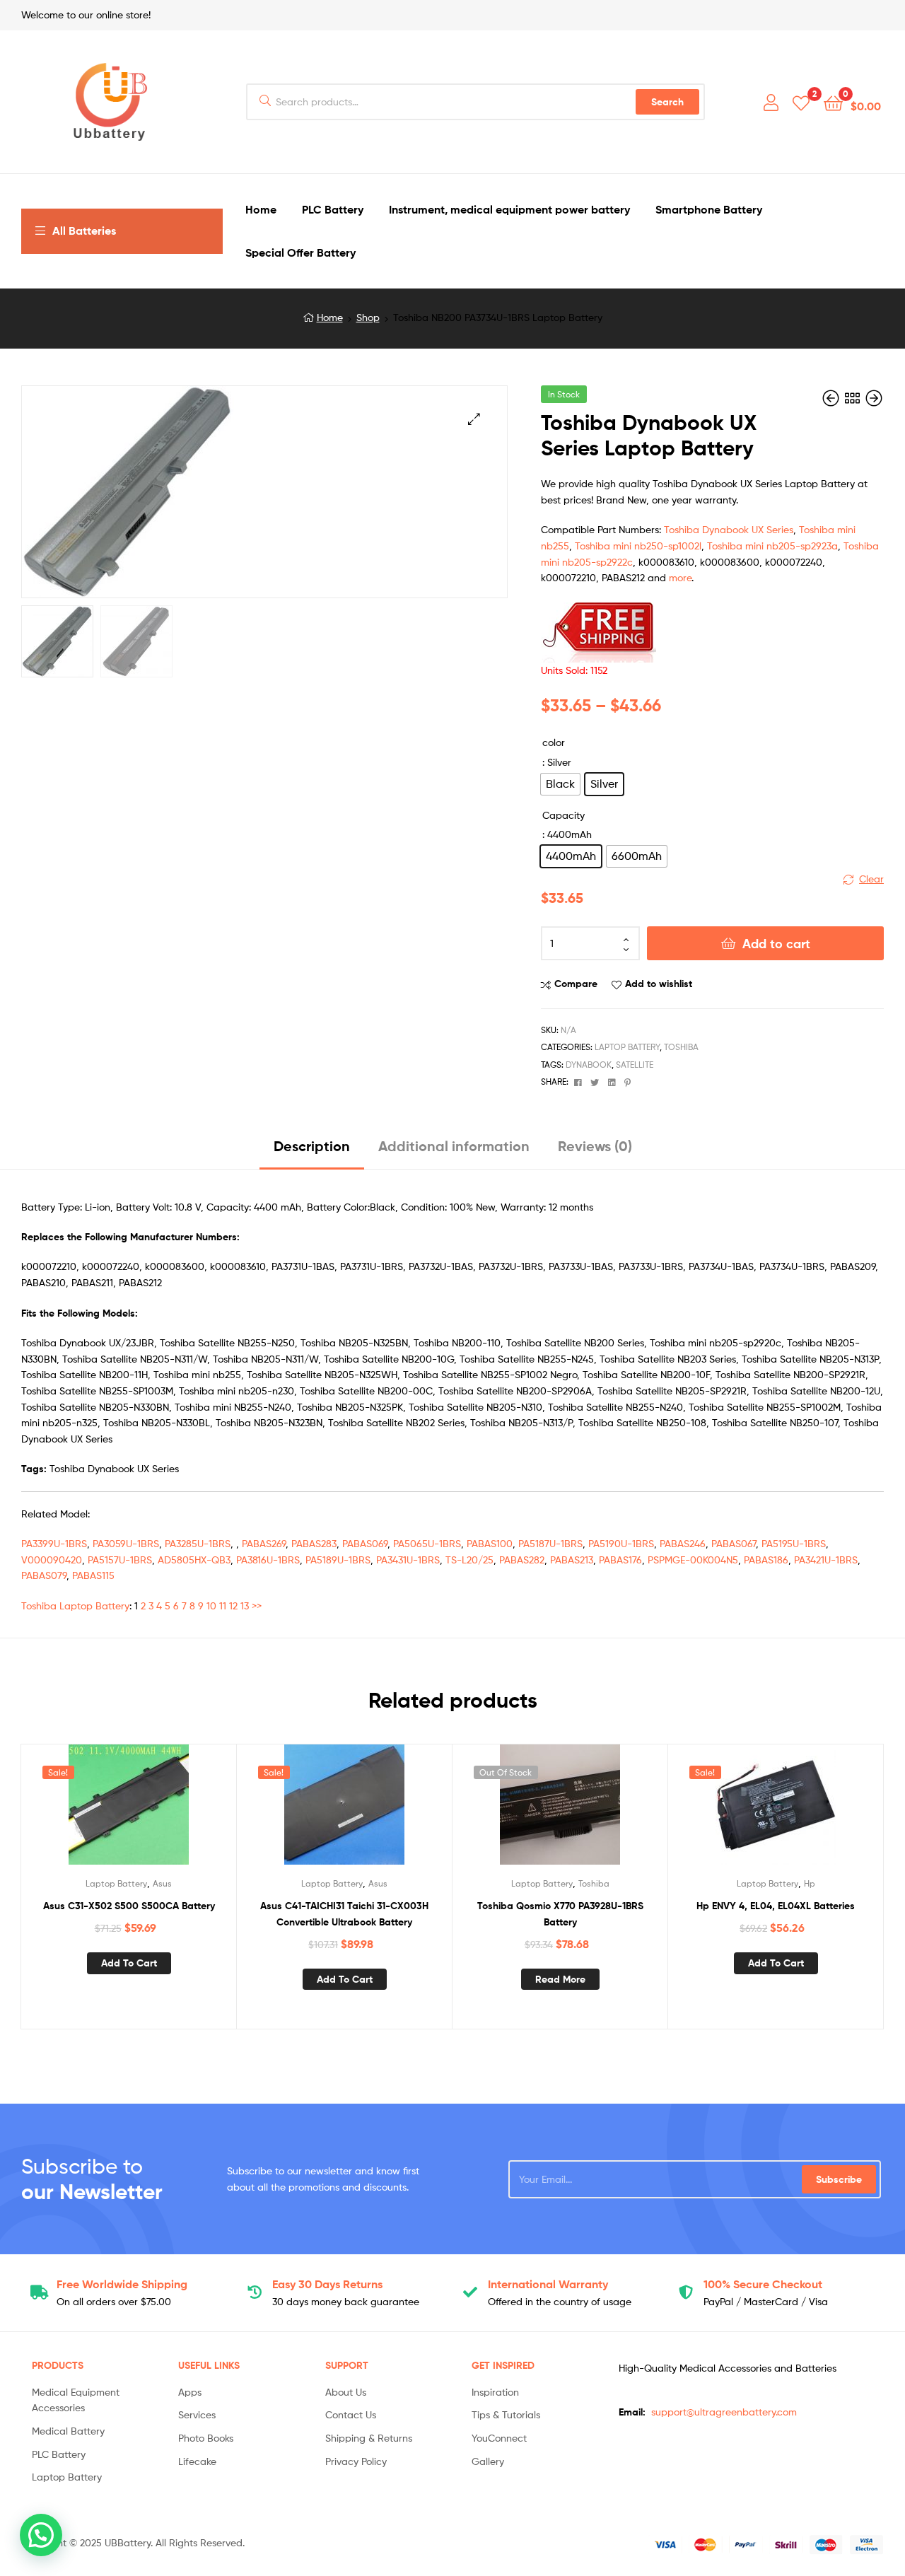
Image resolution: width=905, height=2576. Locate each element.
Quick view (163, 1810)
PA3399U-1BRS (54, 1543)
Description (312, 1146)
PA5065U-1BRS (427, 1543)
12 (233, 1605)
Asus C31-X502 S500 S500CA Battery (129, 1906)
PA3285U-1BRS (198, 1543)
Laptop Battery (627, 1047)
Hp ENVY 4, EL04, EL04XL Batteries (776, 1906)
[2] (801, 102)
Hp (810, 1883)
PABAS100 (490, 1543)
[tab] (312, 1152)
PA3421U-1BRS (826, 1560)
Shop (368, 317)
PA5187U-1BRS (550, 1543)
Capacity (564, 815)
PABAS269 (264, 1543)
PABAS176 (620, 1560)
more (680, 577)
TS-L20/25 (469, 1560)
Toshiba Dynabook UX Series (729, 529)
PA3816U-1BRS (268, 1560)
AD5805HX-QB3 (194, 1560)
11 (223, 1605)
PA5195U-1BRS (794, 1543)
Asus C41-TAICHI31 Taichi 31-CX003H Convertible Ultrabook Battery (344, 1914)
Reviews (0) (595, 1146)
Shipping (122, 2284)
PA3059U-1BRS (126, 1543)
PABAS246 (683, 1543)
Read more (560, 1979)
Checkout (763, 2284)
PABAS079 (44, 1575)
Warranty (548, 2284)
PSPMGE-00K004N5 (693, 1560)
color (554, 742)
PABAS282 (522, 1560)
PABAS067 (734, 1543)
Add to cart (776, 944)
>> (257, 1605)
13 (245, 1605)
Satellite (635, 1065)
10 (211, 1605)
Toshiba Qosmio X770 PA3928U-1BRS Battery (560, 1914)
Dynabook (589, 1065)
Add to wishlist (659, 984)
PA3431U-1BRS (408, 1560)
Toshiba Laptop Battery (75, 1605)
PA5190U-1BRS (621, 1543)
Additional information (454, 1146)
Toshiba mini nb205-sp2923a (772, 546)
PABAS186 (766, 1560)
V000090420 (52, 1560)
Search (667, 102)
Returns (327, 2284)
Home (330, 317)
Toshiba (681, 1047)
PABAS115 (93, 1575)
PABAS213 (572, 1560)
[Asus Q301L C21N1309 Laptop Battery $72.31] (832, 398)
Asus (162, 1883)
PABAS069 (365, 1543)
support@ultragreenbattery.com (724, 2412)
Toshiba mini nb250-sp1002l (638, 546)
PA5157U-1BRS (120, 1560)
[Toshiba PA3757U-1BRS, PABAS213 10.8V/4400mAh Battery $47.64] (874, 398)
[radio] (560, 784)
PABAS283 (314, 1543)
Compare (576, 984)
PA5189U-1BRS (338, 1560)
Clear (871, 879)
